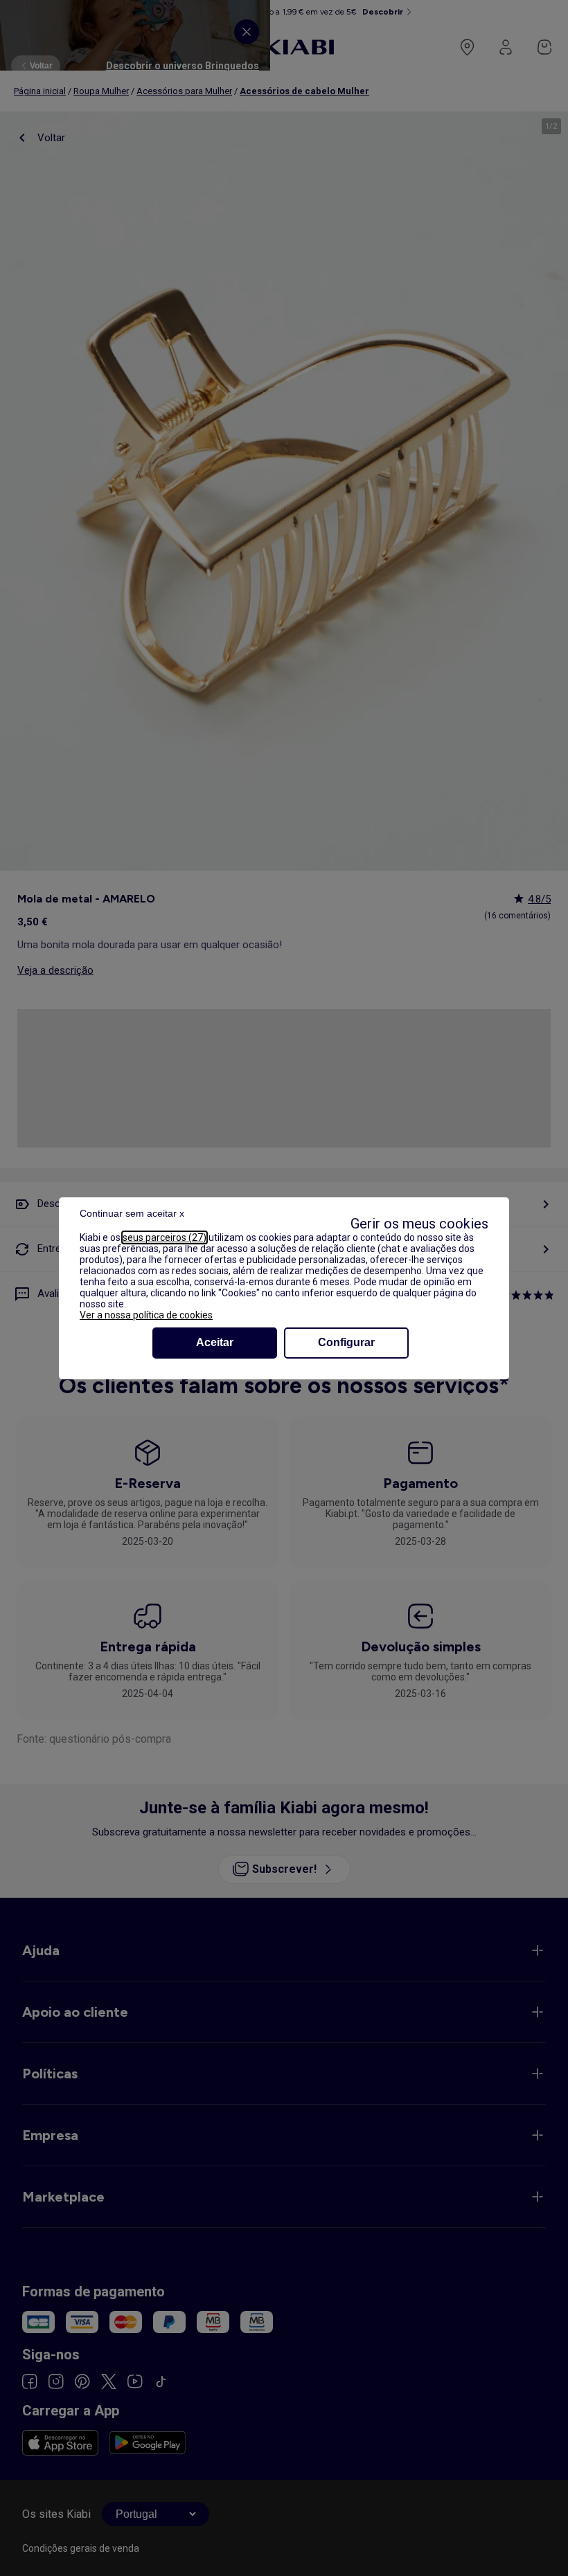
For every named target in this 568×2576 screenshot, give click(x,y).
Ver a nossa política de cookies (146, 1315)
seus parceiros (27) (165, 1237)
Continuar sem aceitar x (132, 1213)
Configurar (346, 1342)
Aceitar (215, 1342)
